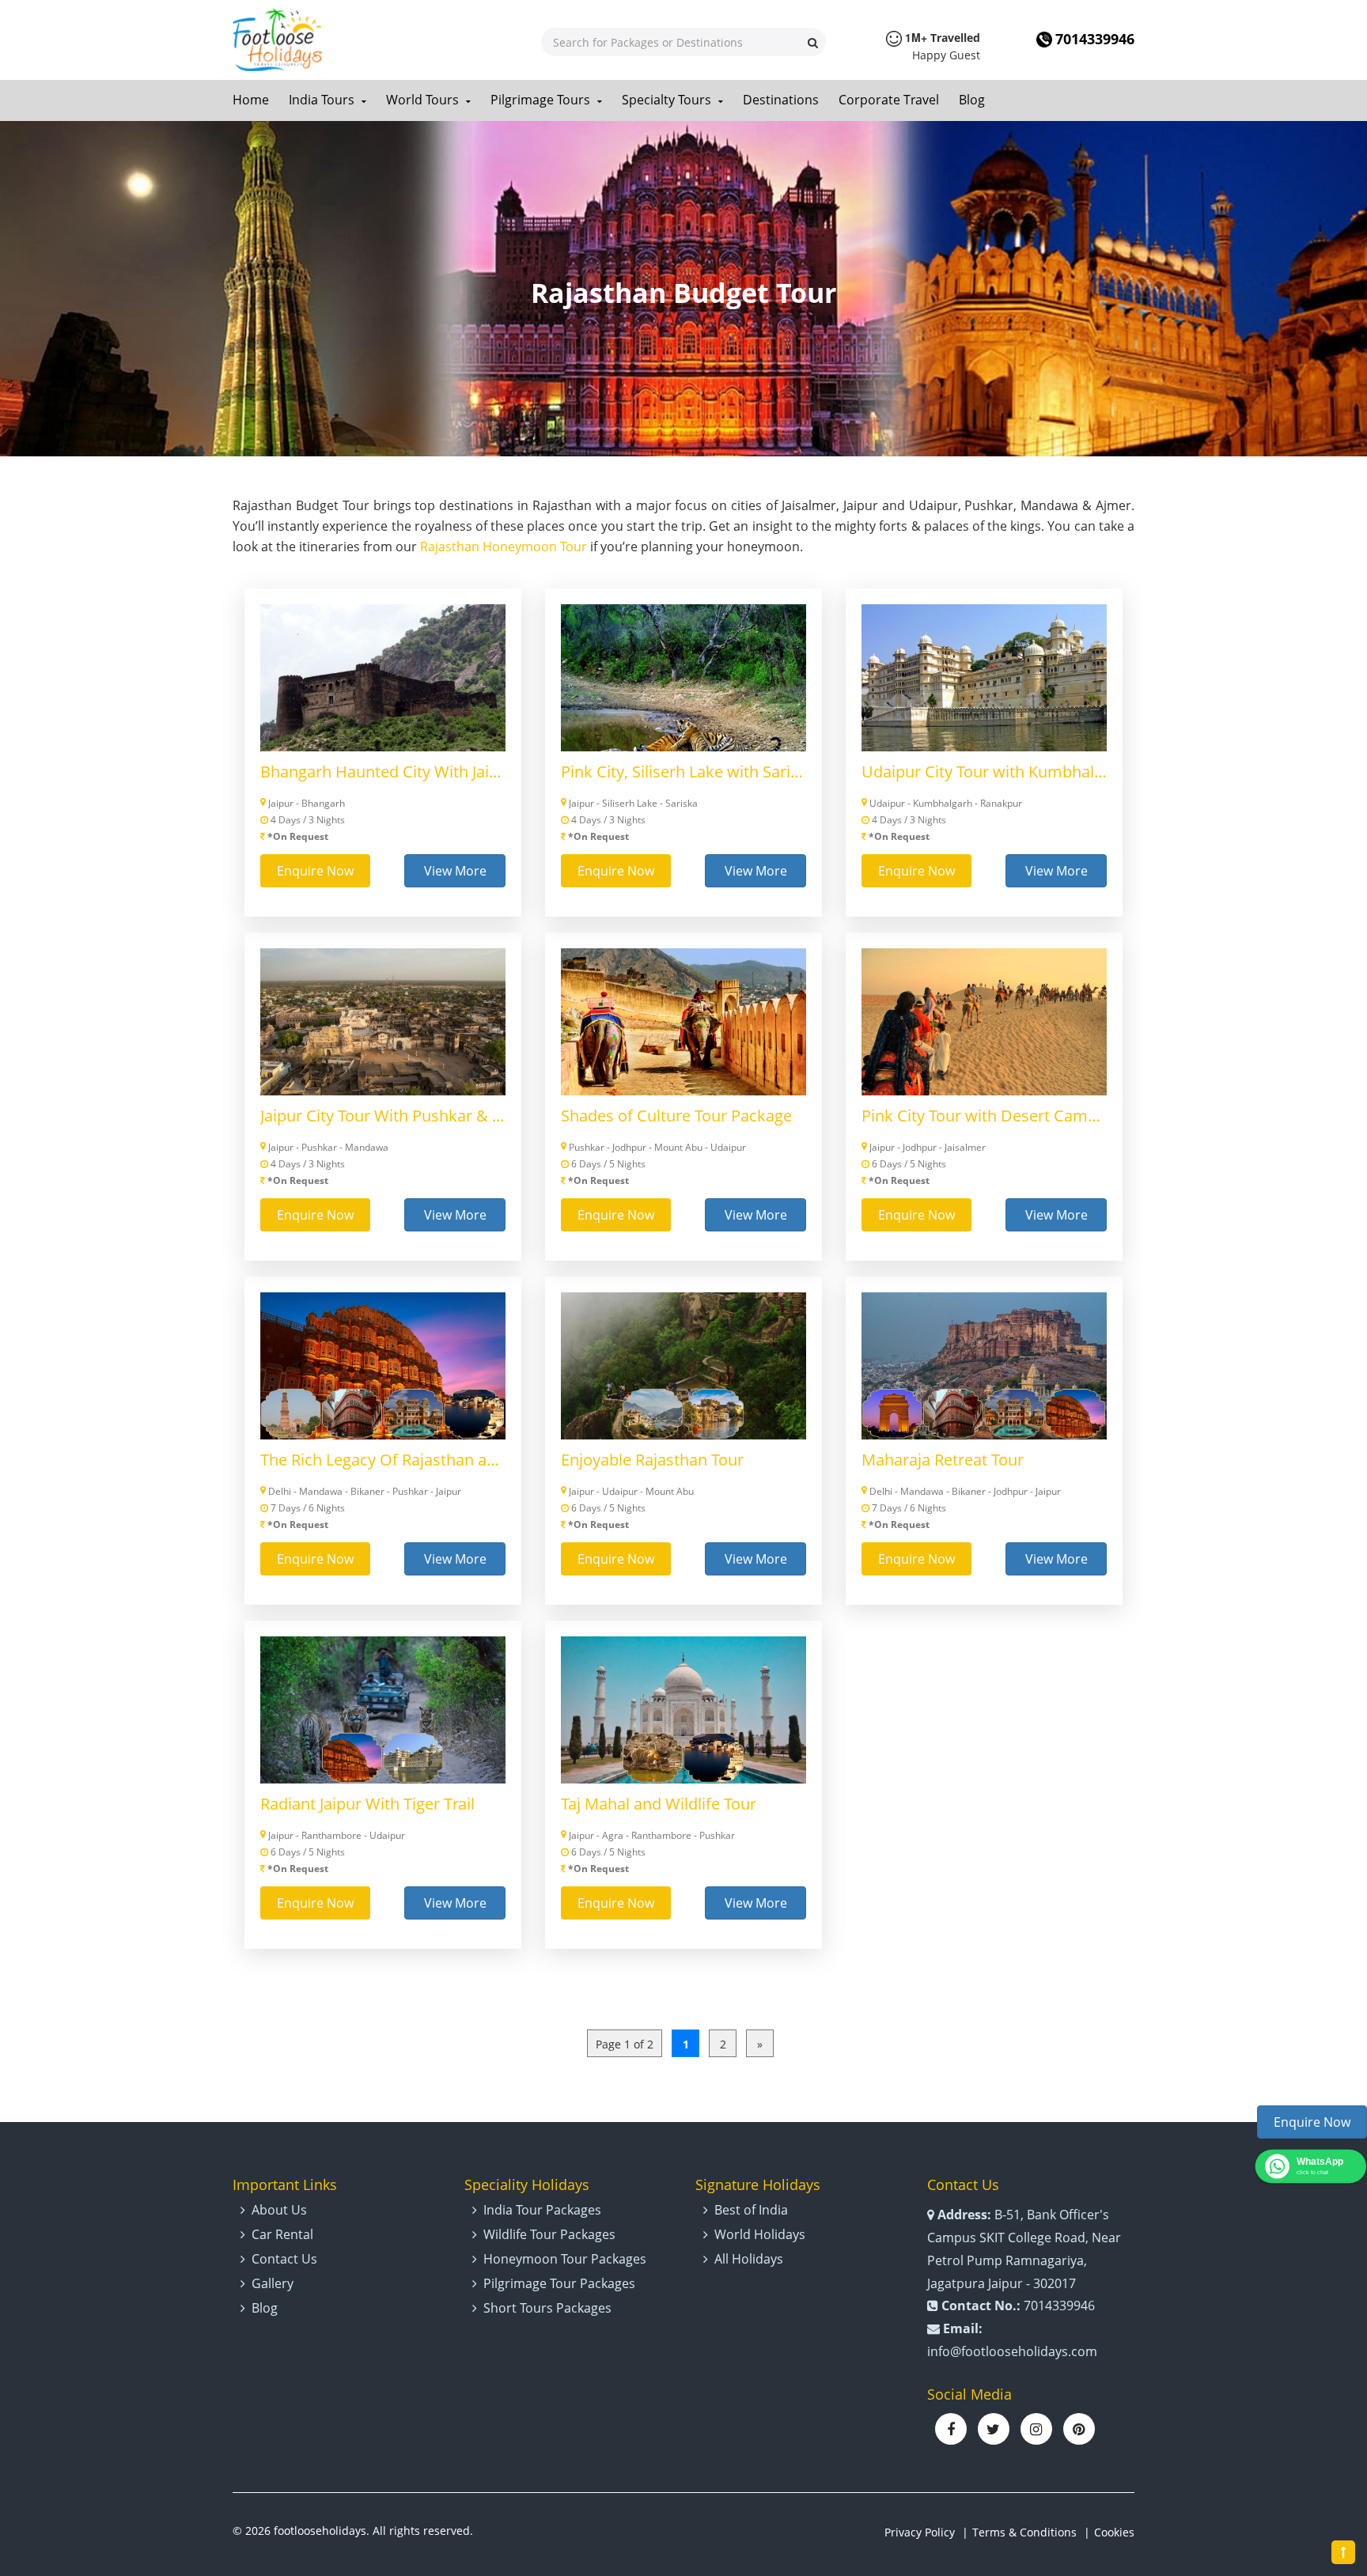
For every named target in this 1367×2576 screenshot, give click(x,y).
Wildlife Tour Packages (549, 2234)
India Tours (323, 100)
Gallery (273, 2283)
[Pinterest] (1079, 2429)
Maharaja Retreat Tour (943, 1460)
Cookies (1114, 2532)
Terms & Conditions (1024, 2532)
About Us (279, 2210)
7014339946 (1095, 39)
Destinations (781, 100)
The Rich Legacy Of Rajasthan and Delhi (383, 1460)
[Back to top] (1343, 2552)
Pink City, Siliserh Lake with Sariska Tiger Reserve (683, 772)
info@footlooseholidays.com (1012, 2351)
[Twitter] (994, 2429)
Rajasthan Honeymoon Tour (504, 547)
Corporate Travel (889, 100)
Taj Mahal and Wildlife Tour (659, 1804)
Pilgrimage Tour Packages (559, 2283)
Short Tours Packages (547, 2308)
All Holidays (749, 2259)
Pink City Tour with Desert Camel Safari (984, 1116)
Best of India (751, 2210)
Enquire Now (315, 871)
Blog (972, 100)
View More (455, 871)
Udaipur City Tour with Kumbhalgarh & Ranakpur (984, 772)
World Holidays (760, 2234)
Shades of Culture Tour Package (676, 1116)
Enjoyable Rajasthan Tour (652, 1460)
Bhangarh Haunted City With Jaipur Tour (383, 772)
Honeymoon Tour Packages (565, 2259)
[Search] (813, 42)
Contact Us (284, 2259)
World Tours (424, 100)
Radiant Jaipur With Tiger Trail (367, 1804)
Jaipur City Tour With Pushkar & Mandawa (383, 1116)
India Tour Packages (542, 2210)
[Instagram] (1036, 2429)
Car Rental (282, 2234)
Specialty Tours (668, 100)
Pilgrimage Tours (542, 100)
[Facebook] (951, 2429)
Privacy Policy (920, 2532)
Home (251, 100)
